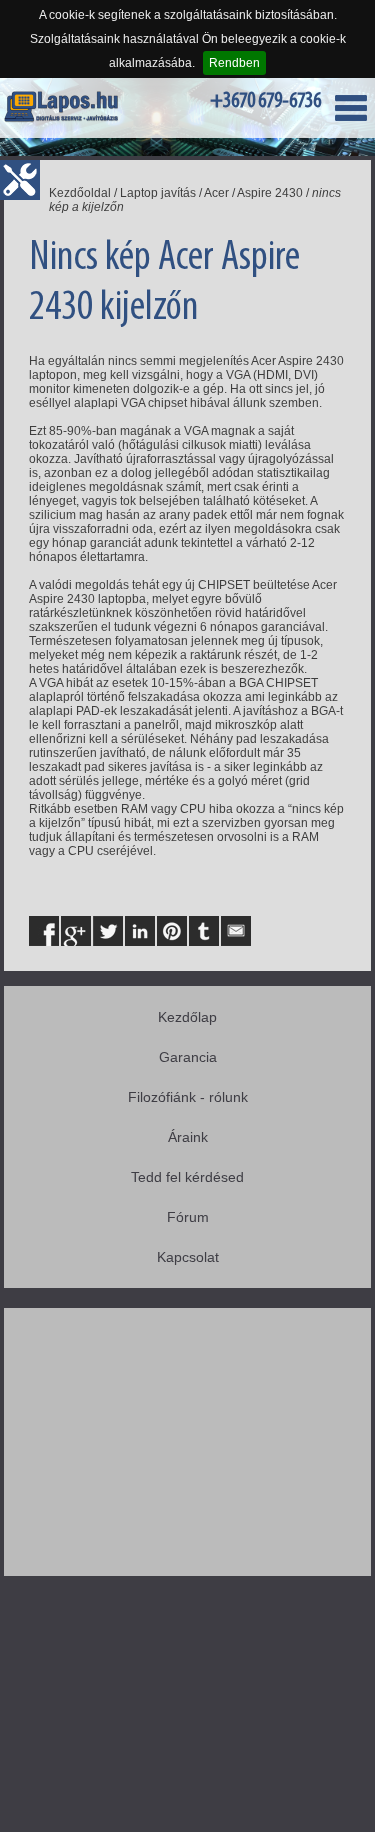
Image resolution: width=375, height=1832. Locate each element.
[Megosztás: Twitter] (108, 931)
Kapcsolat (188, 1257)
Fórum (188, 1217)
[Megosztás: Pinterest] (172, 931)
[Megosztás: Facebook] (44, 931)
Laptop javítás (158, 193)
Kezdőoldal (80, 193)
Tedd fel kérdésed (187, 1177)
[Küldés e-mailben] (236, 931)
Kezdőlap (187, 1017)
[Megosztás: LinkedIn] (140, 931)
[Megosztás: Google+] (76, 931)
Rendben (234, 63)
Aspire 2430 (270, 193)
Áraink (188, 1137)
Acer (216, 193)
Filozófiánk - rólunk (188, 1097)
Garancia (188, 1057)
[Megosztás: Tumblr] (204, 931)
